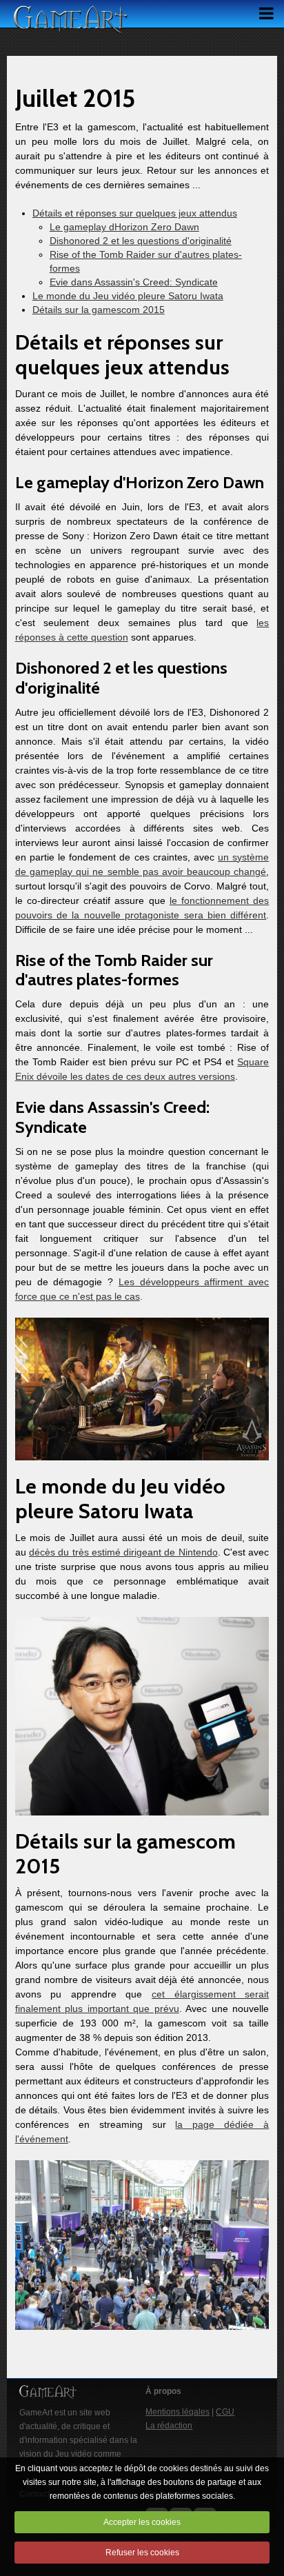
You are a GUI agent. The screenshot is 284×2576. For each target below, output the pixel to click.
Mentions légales (177, 2412)
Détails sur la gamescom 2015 (99, 310)
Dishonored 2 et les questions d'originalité (141, 241)
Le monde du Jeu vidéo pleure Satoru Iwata (128, 296)
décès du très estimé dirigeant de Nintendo (123, 1552)
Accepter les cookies (142, 2522)
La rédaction (169, 2426)
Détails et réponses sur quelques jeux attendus (135, 213)
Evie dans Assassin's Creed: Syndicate (134, 282)
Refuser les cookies (142, 2553)
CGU (225, 2412)
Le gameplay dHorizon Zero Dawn (124, 227)
